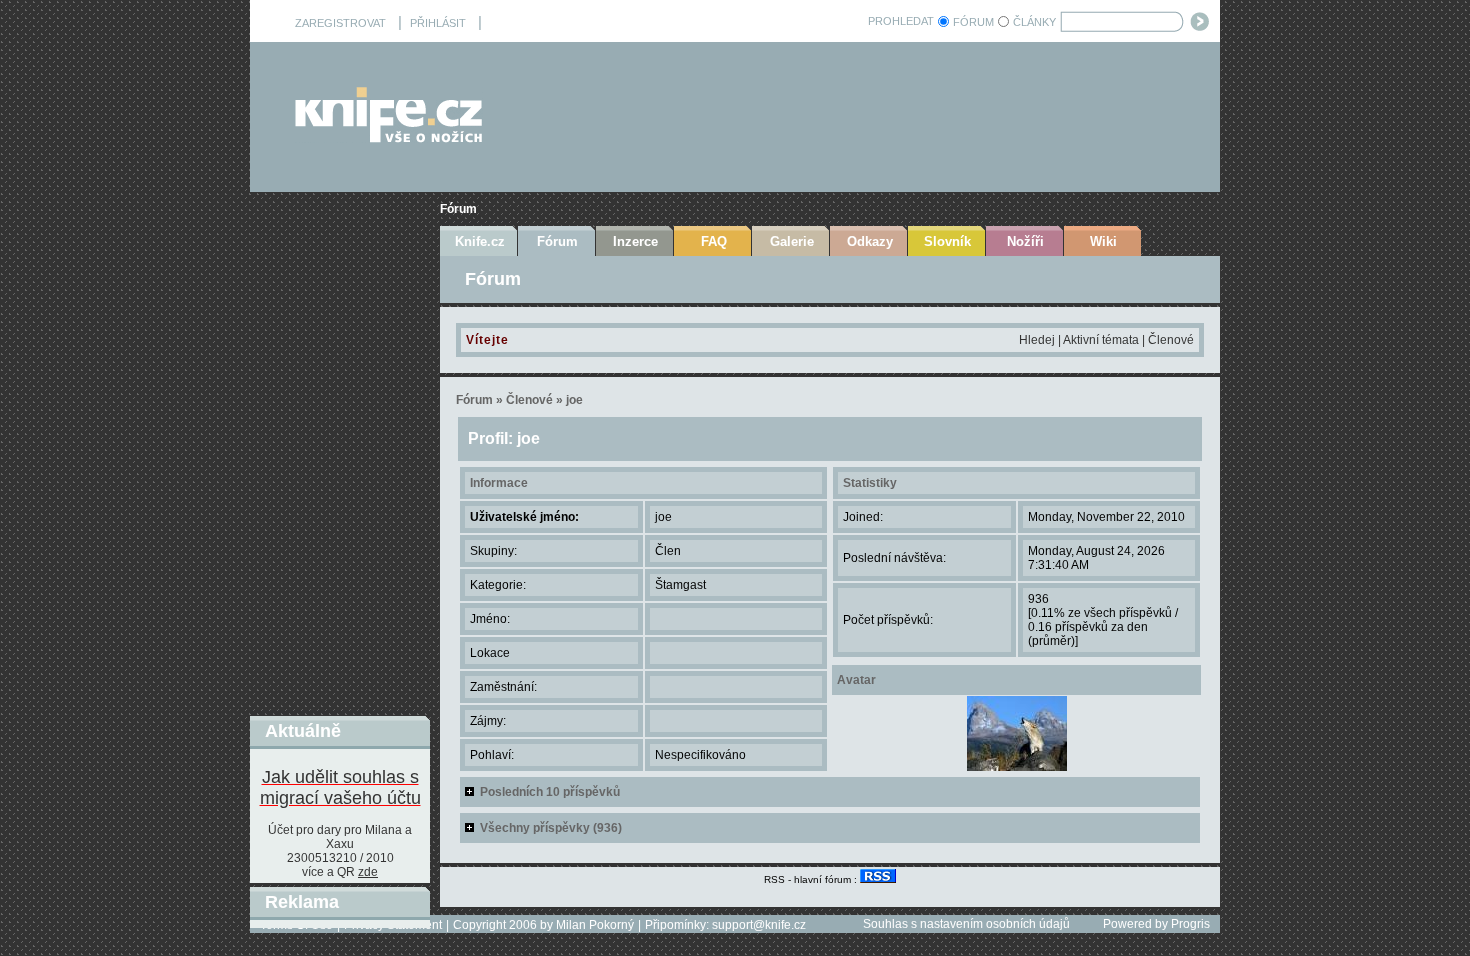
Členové (1171, 340)
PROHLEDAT (901, 21)
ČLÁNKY (1034, 22)
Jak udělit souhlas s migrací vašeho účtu (340, 787)
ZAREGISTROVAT (340, 23)
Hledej (1037, 340)
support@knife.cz (759, 925)
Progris (1190, 924)
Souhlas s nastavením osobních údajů (966, 924)
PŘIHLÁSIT (438, 23)
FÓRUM (973, 22)
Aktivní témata (1101, 340)
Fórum (458, 209)
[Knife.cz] (389, 137)
